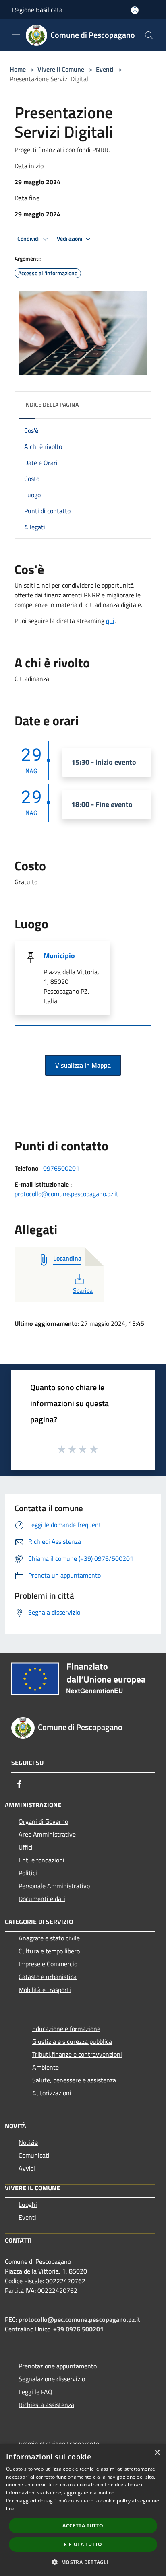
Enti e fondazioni (41, 1860)
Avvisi (27, 2168)
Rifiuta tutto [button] (83, 2544)
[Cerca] (149, 35)
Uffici (26, 1847)
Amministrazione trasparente (59, 2444)
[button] (83, 2562)
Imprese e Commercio (48, 1964)
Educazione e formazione (66, 2029)
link (10, 2509)
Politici (28, 1873)
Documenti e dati (42, 1899)
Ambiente (46, 2067)
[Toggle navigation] (16, 35)
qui (110, 621)
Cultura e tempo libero (49, 1951)
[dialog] (83, 2510)
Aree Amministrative (47, 1834)
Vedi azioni (70, 239)
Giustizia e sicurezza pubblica (72, 2041)
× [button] (157, 2453)
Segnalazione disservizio (52, 2379)
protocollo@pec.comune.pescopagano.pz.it (79, 2319)
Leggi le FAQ (35, 2392)
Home (18, 69)
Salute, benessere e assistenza (74, 2080)
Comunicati (34, 2155)
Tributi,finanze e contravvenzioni (77, 2054)
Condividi (29, 239)
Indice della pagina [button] (51, 404)
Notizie (28, 2142)
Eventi (105, 69)
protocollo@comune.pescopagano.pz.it (66, 1194)
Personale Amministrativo (54, 1886)
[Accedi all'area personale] (135, 10)
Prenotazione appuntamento (58, 2366)
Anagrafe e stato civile (49, 1938)
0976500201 (61, 1168)
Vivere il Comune (62, 69)
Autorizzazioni (52, 2093)
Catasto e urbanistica (48, 1977)
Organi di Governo (43, 1821)
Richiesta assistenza (46, 2405)
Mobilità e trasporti (45, 1990)
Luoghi (28, 2204)
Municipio (59, 956)
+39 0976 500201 (78, 2329)
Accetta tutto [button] (83, 2526)
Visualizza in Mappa (83, 1065)
